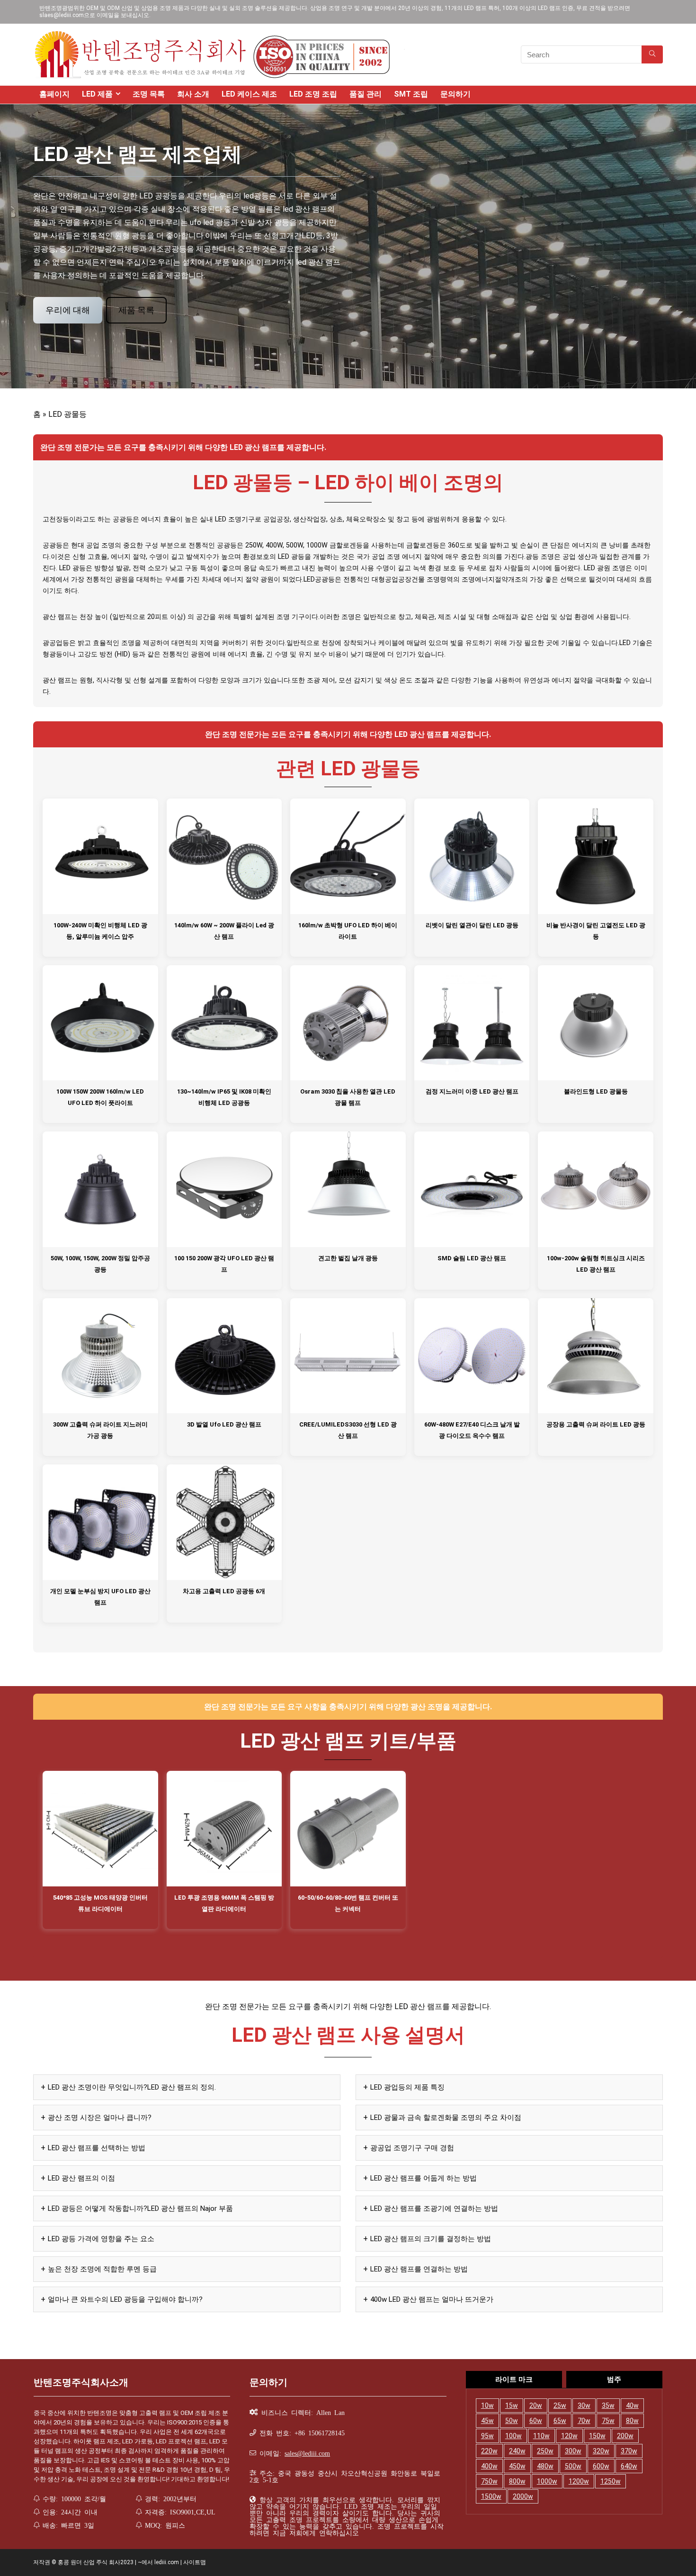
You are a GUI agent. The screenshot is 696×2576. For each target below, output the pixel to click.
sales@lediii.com (307, 2453)
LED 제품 (97, 94)
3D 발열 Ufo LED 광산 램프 (224, 1424)
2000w (523, 2496)
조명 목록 (149, 94)
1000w (547, 2481)
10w (487, 2405)
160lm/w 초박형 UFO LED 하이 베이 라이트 (348, 931)
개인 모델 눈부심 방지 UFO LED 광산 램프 (100, 1597)
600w (601, 2466)
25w (560, 2405)
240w (517, 2451)
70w (584, 2421)
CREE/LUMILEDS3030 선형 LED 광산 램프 (348, 1430)
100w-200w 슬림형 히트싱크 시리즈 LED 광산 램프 (596, 1264)
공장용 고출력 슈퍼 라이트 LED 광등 (596, 1424)
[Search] (652, 54)
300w (573, 2451)
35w (608, 2405)
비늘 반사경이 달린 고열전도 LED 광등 (596, 931)
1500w (491, 2496)
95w (487, 2436)
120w (569, 2436)
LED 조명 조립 (313, 94)
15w (512, 2405)
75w (608, 2421)
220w (489, 2451)
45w (487, 2421)
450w (517, 2466)
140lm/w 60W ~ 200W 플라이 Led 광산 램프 (224, 931)
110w (541, 2436)
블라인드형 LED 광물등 (596, 1091)
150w (597, 2436)
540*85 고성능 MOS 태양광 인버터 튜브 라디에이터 (100, 1903)
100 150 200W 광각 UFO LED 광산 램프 (224, 1264)
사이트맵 (195, 2562)
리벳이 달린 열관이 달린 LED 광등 (472, 925)
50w (512, 2421)
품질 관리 (366, 94)
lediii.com (167, 2562)
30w (584, 2405)
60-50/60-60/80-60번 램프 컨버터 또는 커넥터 (348, 1903)
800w (517, 2481)
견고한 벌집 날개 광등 (348, 1258)
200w (625, 2436)
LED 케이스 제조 (249, 94)
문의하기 (455, 94)
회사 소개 (193, 94)
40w (632, 2405)
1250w (611, 2481)
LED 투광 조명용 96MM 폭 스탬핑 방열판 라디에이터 (224, 1903)
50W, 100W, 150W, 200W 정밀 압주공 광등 (100, 1264)
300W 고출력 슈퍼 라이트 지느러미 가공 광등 (100, 1430)
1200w (579, 2481)
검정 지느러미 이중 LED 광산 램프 (472, 1091)
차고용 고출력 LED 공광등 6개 (224, 1591)
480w (545, 2466)
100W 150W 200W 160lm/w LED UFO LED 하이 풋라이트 (100, 1097)
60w (536, 2421)
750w (489, 2481)
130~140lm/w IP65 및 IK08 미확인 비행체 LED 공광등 (224, 1097)
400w (489, 2466)
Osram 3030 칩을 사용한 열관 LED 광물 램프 (348, 1097)
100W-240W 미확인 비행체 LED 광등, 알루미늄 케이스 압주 (100, 931)
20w (536, 2405)
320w (601, 2451)
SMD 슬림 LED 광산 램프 (472, 1258)
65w (560, 2421)
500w (573, 2466)
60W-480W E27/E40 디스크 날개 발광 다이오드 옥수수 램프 (472, 1430)
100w (513, 2436)
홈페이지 (54, 94)
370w (629, 2451)
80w (632, 2421)
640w (629, 2466)
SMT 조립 (411, 94)
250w (545, 2451)
